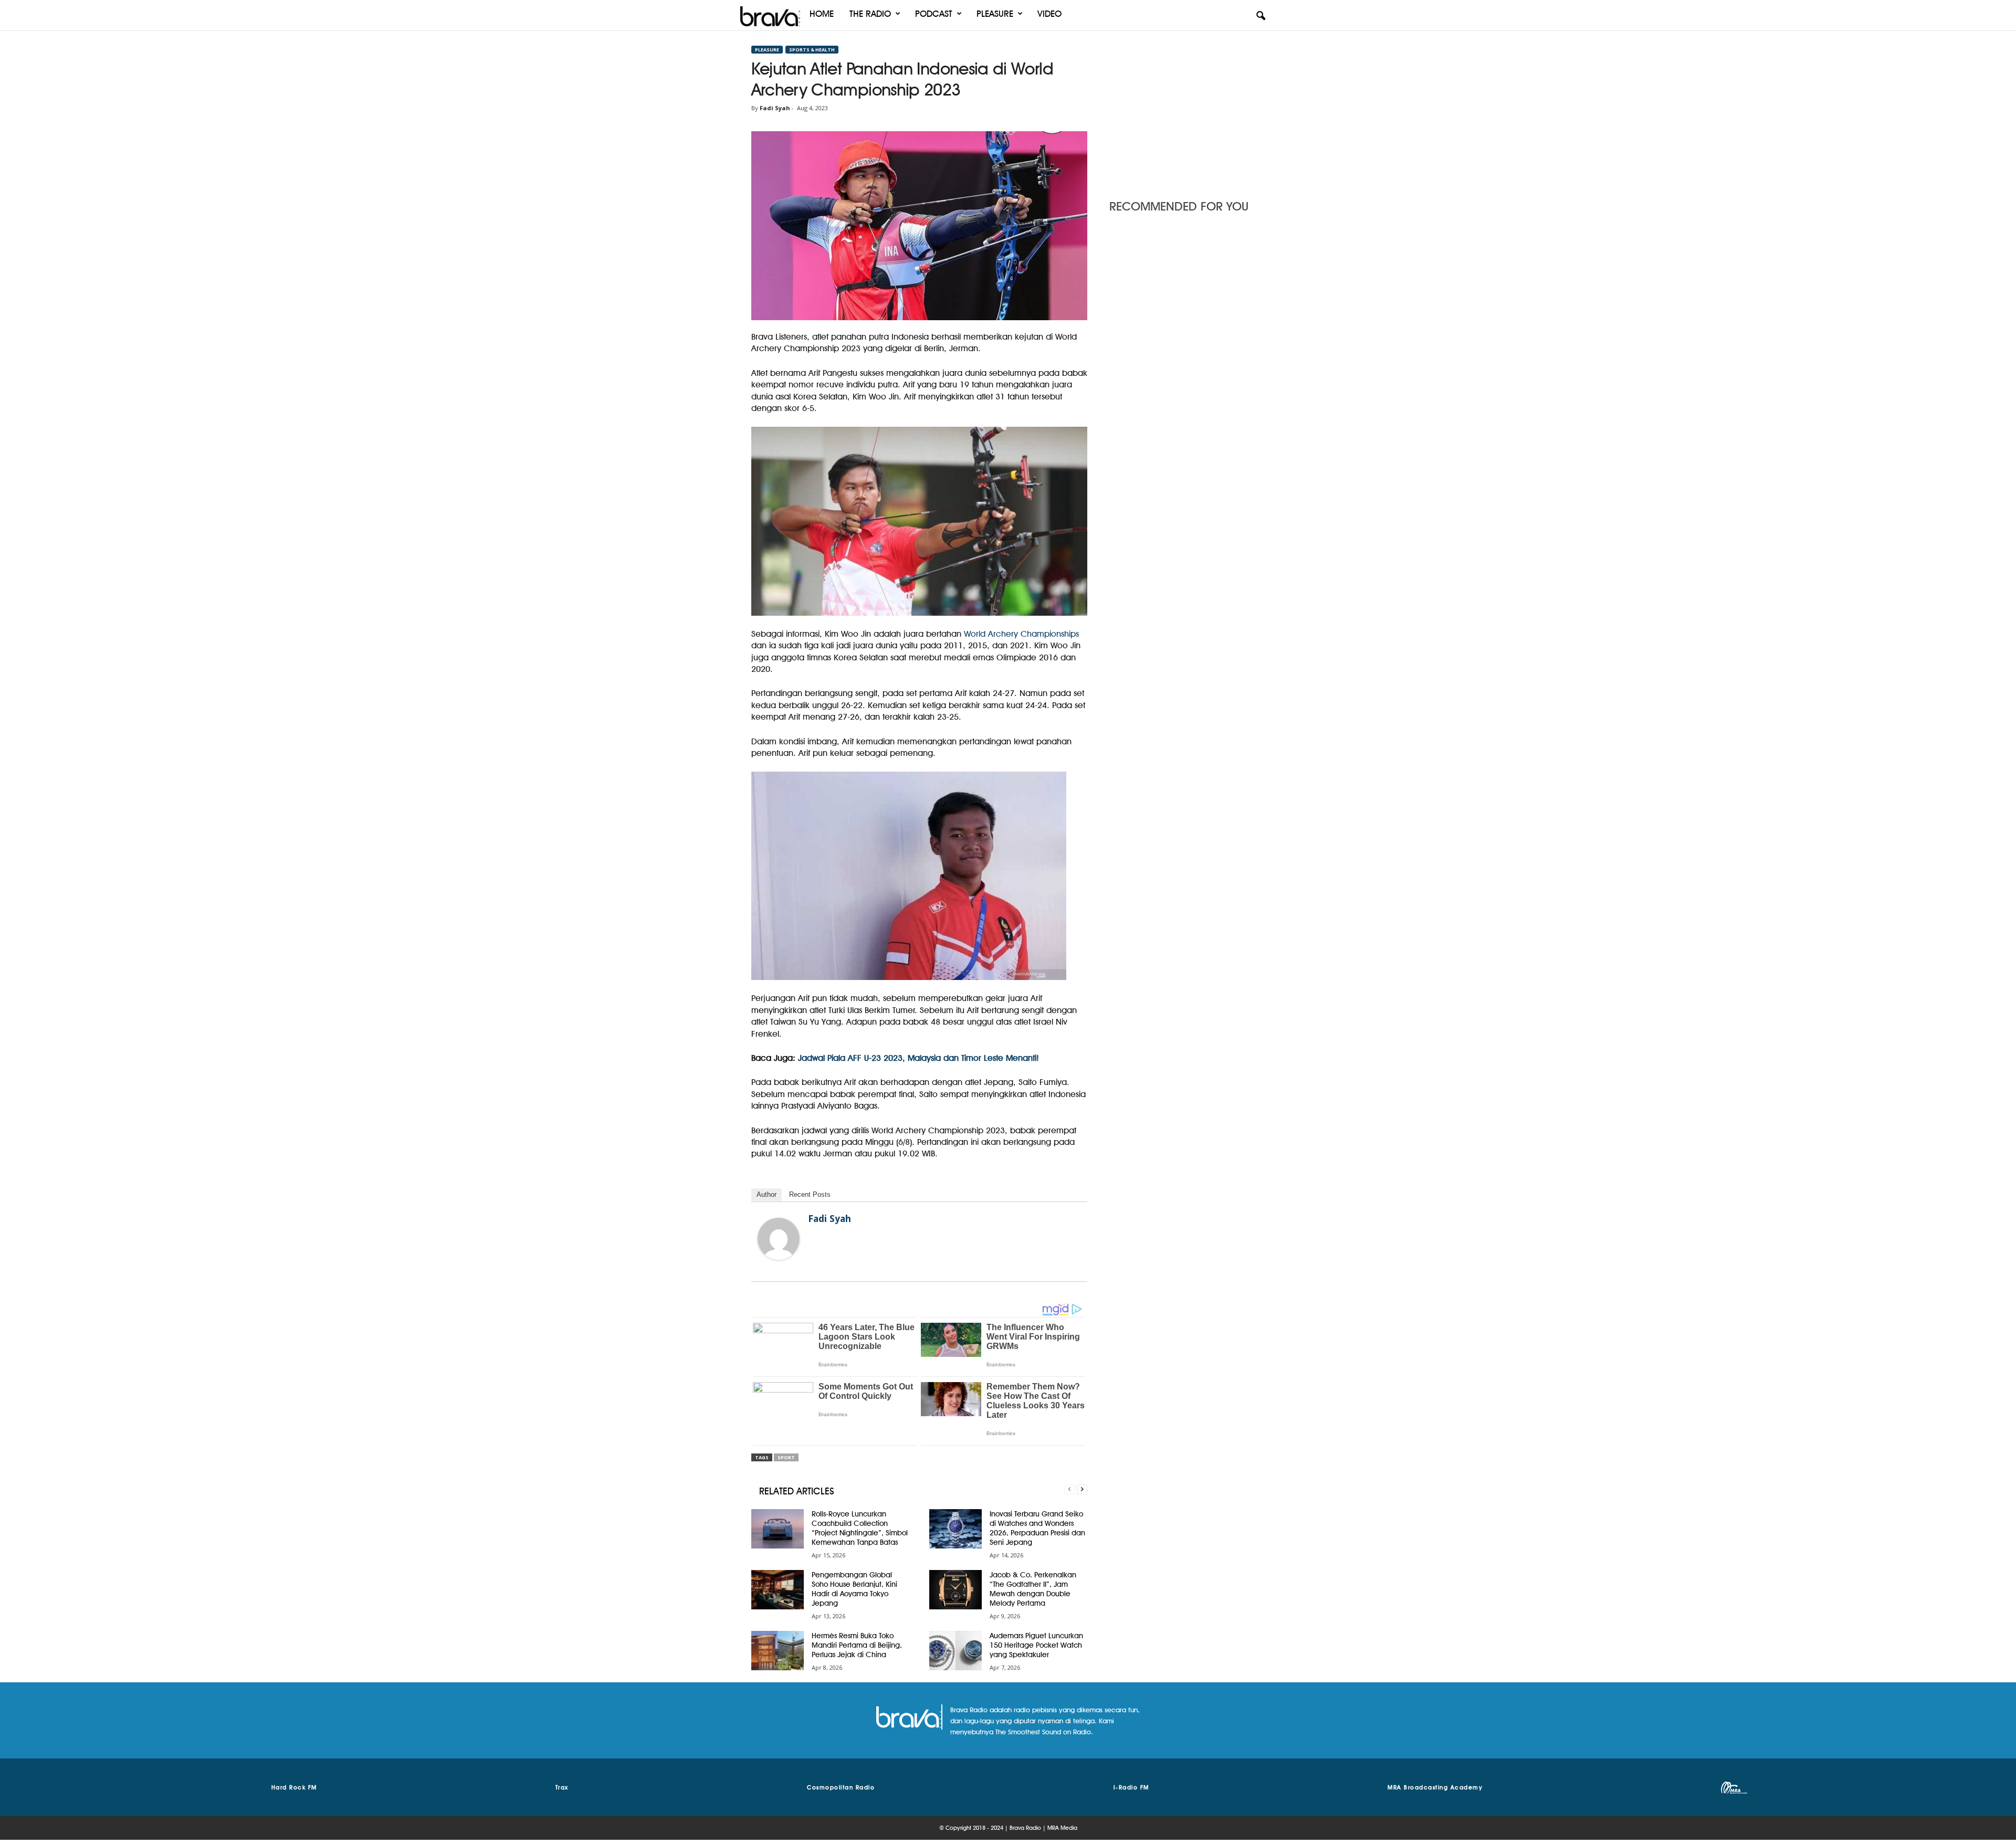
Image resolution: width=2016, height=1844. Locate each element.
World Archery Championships (1021, 634)
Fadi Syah (775, 108)
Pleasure (995, 14)
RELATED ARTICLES (797, 1491)
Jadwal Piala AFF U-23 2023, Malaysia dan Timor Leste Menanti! (918, 1058)
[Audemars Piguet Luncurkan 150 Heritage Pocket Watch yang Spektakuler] (955, 1651)
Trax (562, 1787)
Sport (786, 1457)
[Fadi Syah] (779, 1239)
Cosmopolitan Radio (841, 1787)
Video (1049, 14)
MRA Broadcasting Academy (1435, 1787)
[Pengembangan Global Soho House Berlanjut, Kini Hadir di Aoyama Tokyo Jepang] (778, 1590)
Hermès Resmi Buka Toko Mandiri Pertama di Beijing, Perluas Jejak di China (857, 1645)
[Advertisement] (1187, 112)
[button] (1261, 16)
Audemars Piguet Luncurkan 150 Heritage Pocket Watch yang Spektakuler (1036, 1645)
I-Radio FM (1131, 1787)
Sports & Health (812, 50)
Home (822, 14)
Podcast (934, 14)
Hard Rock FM (294, 1787)
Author (766, 1194)
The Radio (870, 14)
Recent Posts (810, 1194)
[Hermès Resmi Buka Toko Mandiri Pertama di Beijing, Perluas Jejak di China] (778, 1651)
